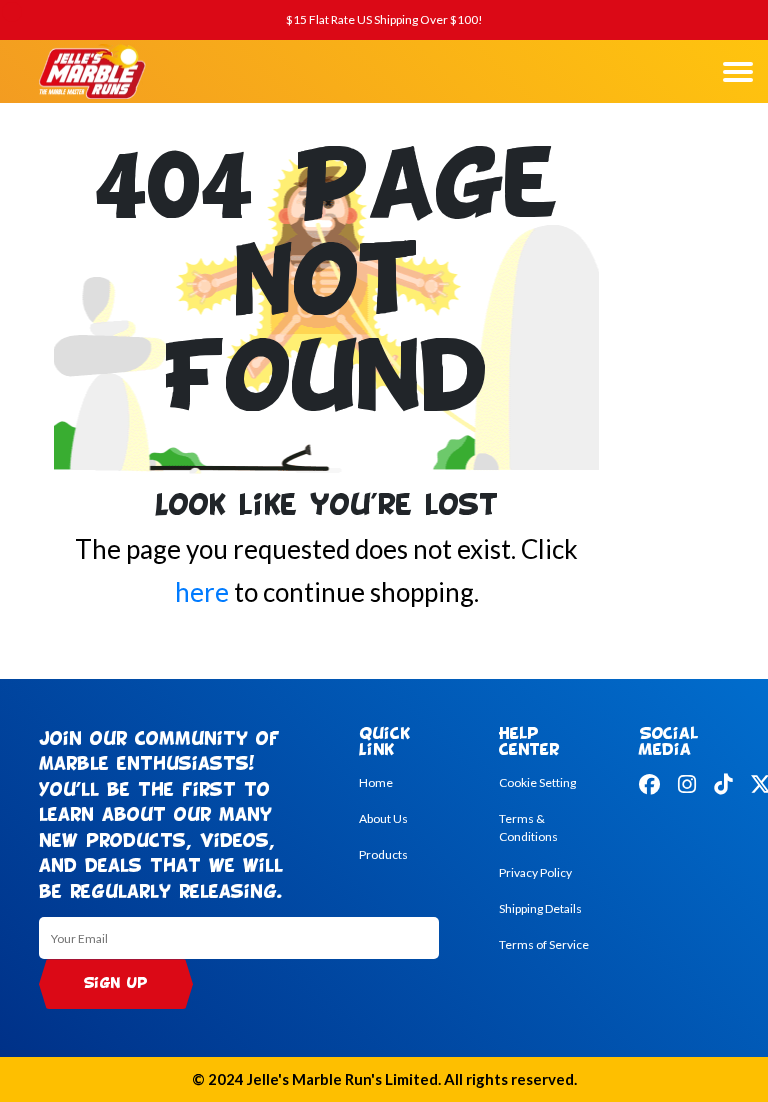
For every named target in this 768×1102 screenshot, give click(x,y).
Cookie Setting (537, 782)
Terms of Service (544, 944)
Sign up (116, 984)
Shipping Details (540, 908)
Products (383, 854)
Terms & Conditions (528, 827)
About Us (383, 818)
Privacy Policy (535, 872)
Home (376, 782)
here (202, 592)
